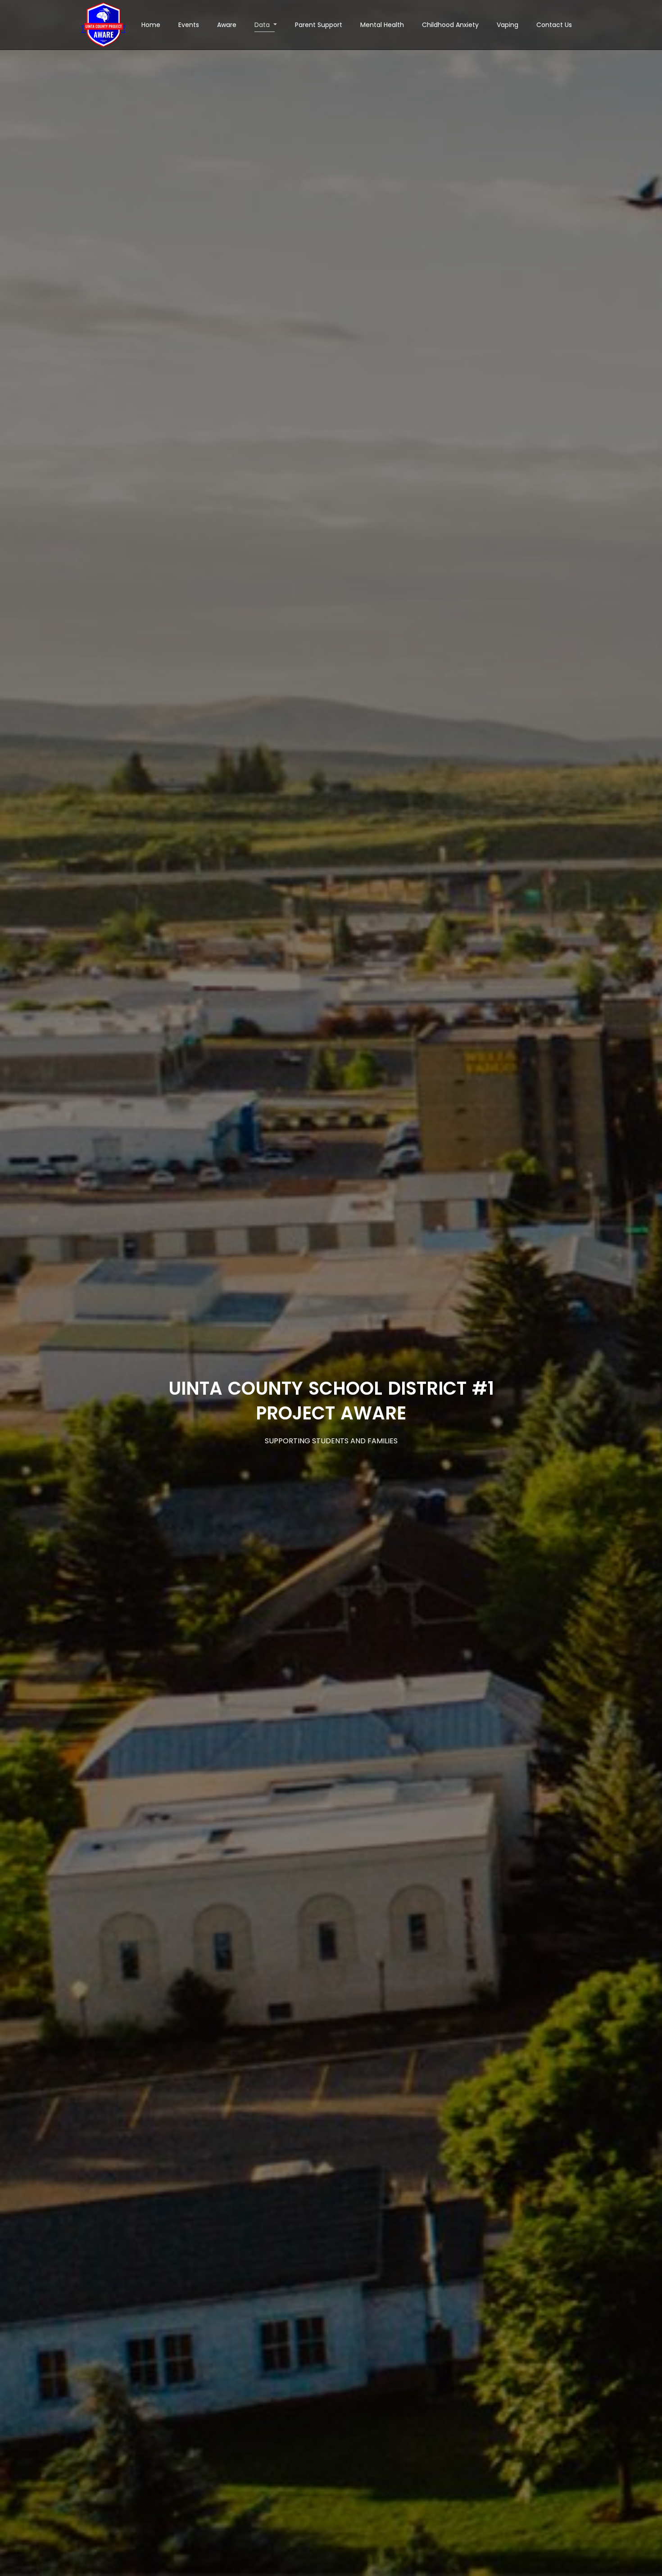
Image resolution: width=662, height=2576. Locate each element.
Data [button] (263, 25)
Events (189, 25)
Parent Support (319, 25)
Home (151, 25)
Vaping (508, 25)
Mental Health (382, 25)
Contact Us (554, 25)
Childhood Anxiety (450, 25)
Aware (227, 25)
